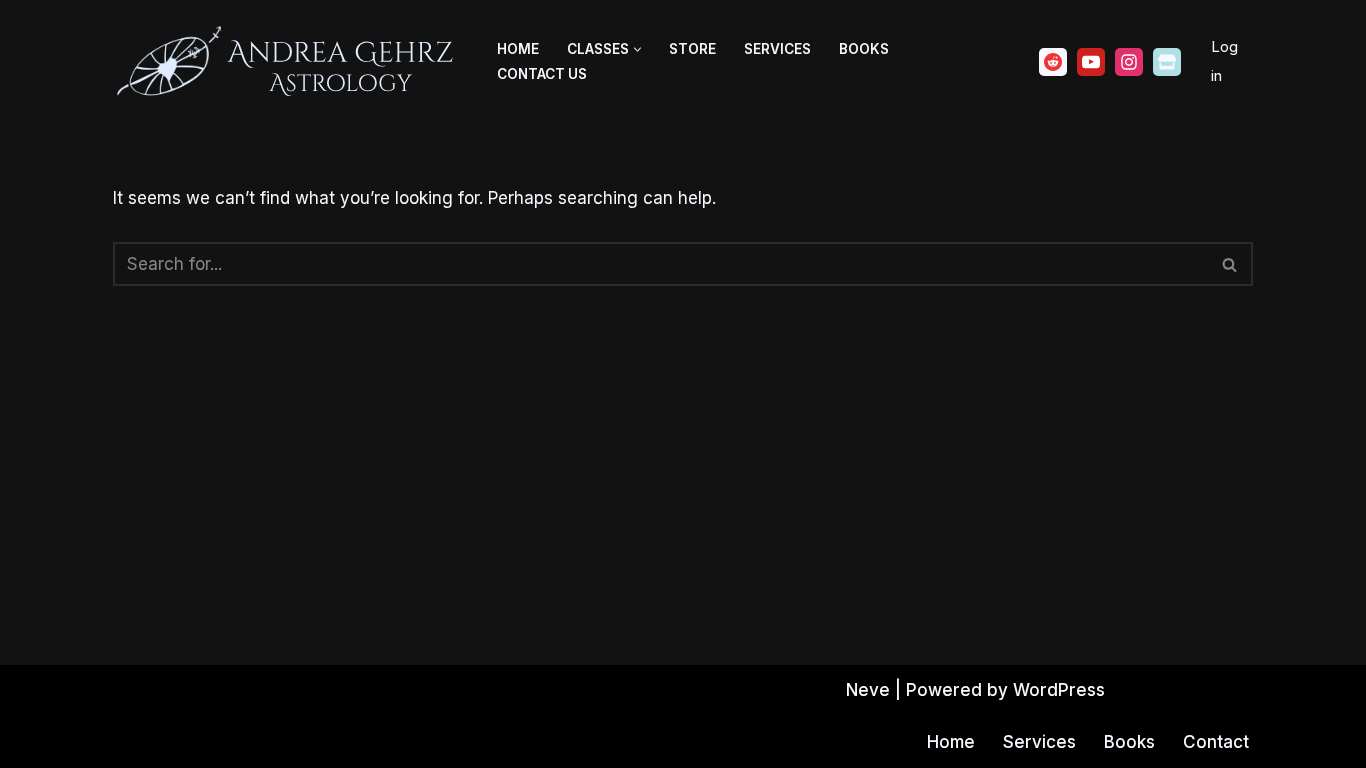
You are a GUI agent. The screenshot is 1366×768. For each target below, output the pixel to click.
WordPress (1059, 690)
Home (518, 49)
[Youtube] (1091, 62)
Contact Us (542, 74)
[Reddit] (1053, 62)
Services (777, 49)
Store (692, 49)
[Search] (1230, 264)
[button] (637, 49)
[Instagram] (1129, 62)
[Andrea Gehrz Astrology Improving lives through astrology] (288, 62)
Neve (868, 690)
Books (864, 49)
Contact (1216, 742)
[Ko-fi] (1167, 62)
